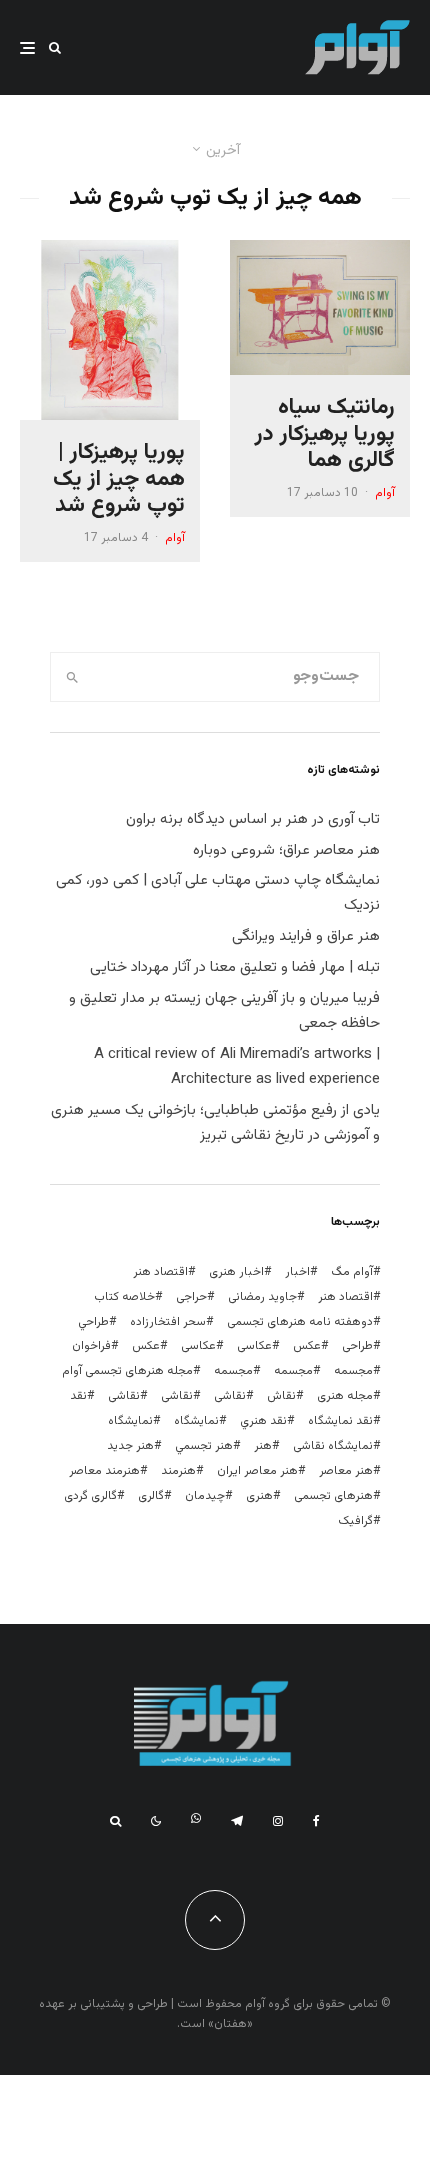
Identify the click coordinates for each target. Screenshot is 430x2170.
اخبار (297, 1272)
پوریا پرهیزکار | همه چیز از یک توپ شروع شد (119, 479)
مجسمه (353, 1371)
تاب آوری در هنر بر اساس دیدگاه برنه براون (253, 819)
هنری (259, 1496)
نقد (78, 1396)
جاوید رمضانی (262, 1297)
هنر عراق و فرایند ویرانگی (306, 936)
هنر (263, 1446)
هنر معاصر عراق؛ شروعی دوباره (286, 850)
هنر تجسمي (204, 1446)
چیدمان (205, 1496)
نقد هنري (263, 1421)
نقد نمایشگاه (340, 1421)
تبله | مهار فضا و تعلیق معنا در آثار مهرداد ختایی (235, 967)
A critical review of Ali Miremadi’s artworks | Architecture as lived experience (237, 1067)
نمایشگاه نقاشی (333, 1446)
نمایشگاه (130, 1421)
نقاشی (230, 1396)
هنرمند (178, 1471)
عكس (307, 1346)
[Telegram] (237, 1821)
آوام (385, 493)
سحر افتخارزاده (168, 1322)
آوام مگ (352, 1272)
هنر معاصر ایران (257, 1471)
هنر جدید (130, 1446)
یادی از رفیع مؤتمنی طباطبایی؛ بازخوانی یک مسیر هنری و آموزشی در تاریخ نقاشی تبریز (215, 1123)
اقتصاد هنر (160, 1272)
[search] (72, 677)
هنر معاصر (346, 1471)
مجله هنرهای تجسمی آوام (127, 1371)
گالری (151, 1496)
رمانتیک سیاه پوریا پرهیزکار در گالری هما (325, 434)
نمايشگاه (196, 1421)
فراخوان (91, 1346)
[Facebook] (316, 1821)
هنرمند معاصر (104, 1471)
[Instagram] (278, 1821)
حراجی (191, 1297)
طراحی (357, 1346)
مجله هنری (345, 1396)
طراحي (93, 1322)
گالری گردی (90, 1496)
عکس (146, 1346)
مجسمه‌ (233, 1371)
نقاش (281, 1396)
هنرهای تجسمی (333, 1496)
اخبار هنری (236, 1272)
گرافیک (355, 1521)
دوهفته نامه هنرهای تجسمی (300, 1322)
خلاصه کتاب (124, 1297)
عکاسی (254, 1346)
